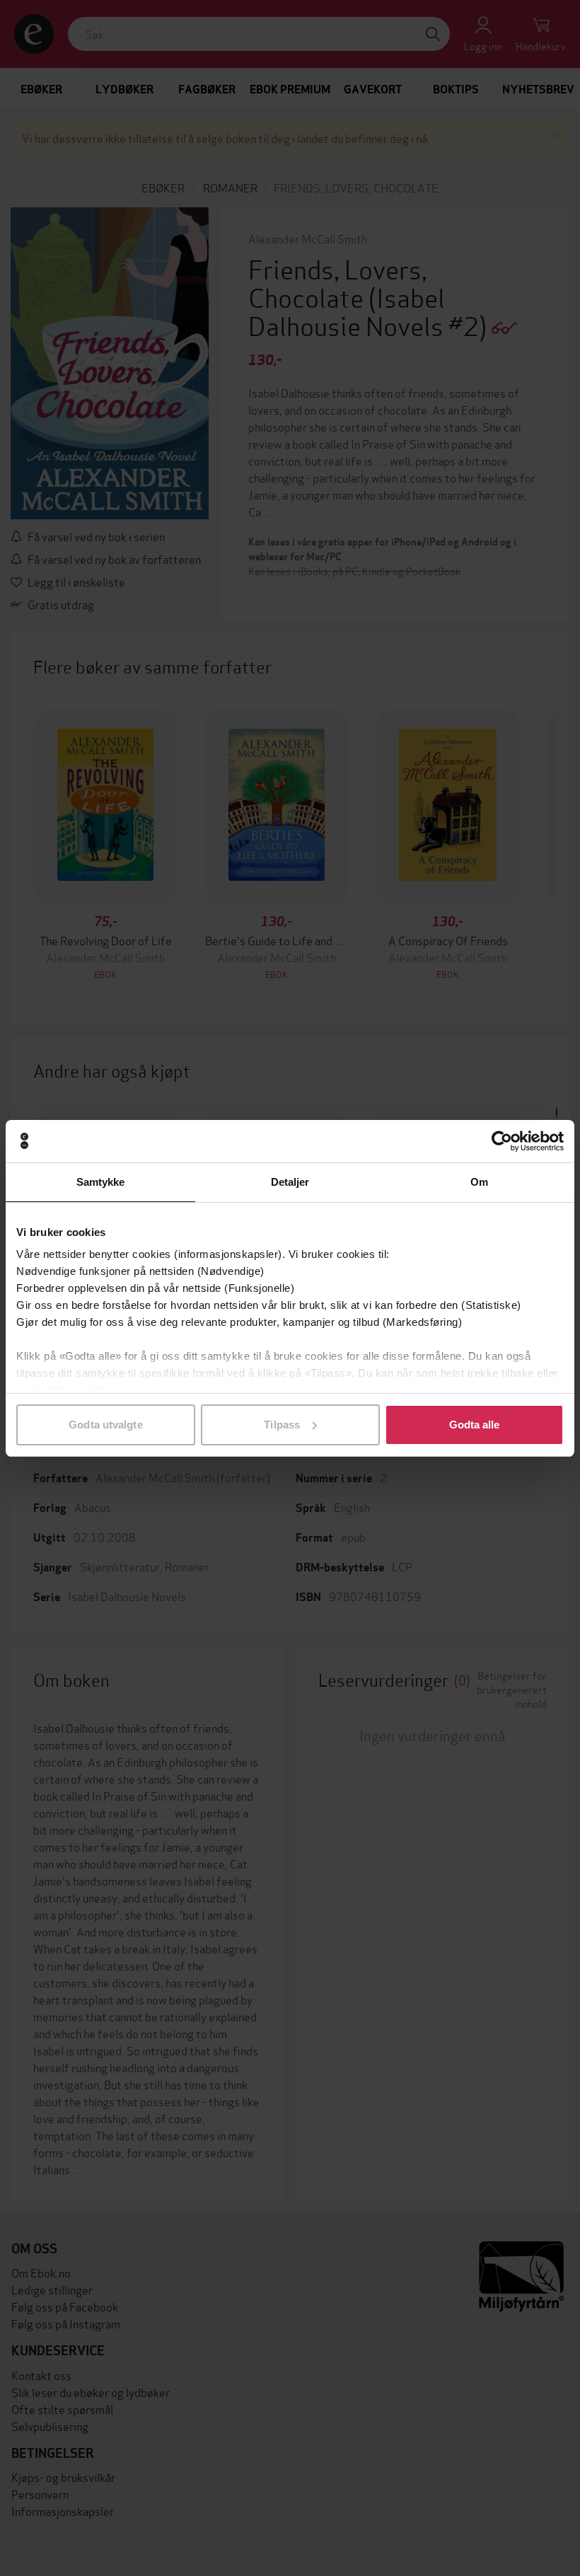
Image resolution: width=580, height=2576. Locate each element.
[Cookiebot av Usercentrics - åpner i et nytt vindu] (502, 1141)
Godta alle (475, 1425)
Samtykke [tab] (101, 1182)
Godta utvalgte (105, 1425)
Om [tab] (479, 1182)
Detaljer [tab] (290, 1182)
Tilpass (282, 1425)
